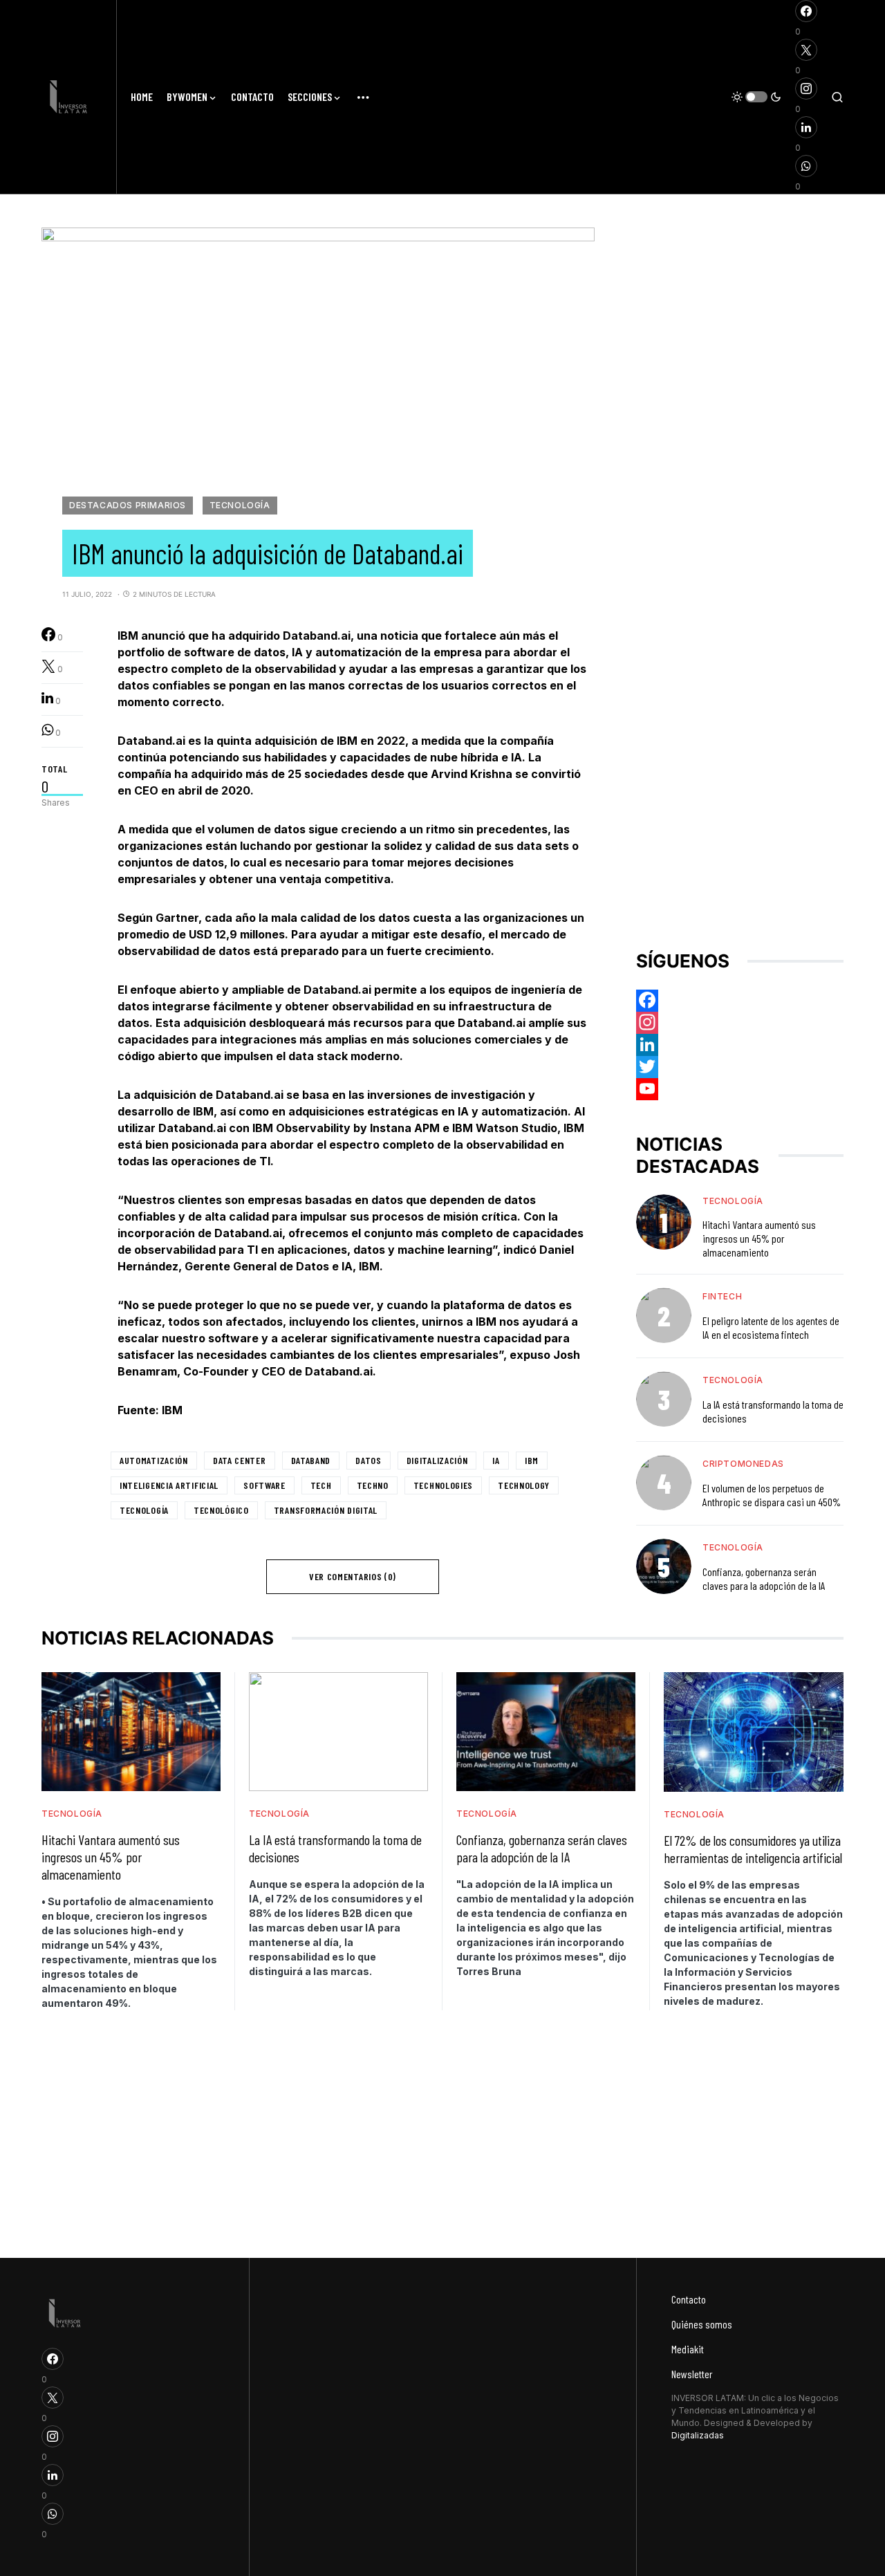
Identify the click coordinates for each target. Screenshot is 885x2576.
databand (311, 1460)
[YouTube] (740, 1088)
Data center (240, 1460)
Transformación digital (326, 1510)
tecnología (144, 1510)
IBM (532, 1460)
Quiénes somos (702, 2324)
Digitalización (437, 1460)
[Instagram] (740, 1022)
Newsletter (692, 2374)
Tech (321, 1485)
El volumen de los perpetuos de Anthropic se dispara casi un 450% (772, 1494)
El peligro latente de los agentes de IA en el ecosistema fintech (771, 1327)
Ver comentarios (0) (353, 1576)
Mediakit (688, 2349)
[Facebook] (740, 1000)
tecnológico (221, 1510)
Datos (369, 1460)
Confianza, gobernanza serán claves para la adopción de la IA (764, 1578)
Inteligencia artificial (169, 1485)
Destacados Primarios (128, 505)
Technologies (443, 1485)
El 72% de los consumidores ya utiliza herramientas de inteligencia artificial (753, 1849)
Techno (373, 1485)
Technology (524, 1485)
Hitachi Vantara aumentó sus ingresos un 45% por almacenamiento (759, 1238)
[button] (756, 97)
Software (264, 1485)
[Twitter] (740, 1066)
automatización (154, 1460)
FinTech (722, 1296)
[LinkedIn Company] (740, 1044)
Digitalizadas (698, 2435)
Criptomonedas (743, 1463)
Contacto (689, 2299)
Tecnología (240, 505)
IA (496, 1460)
